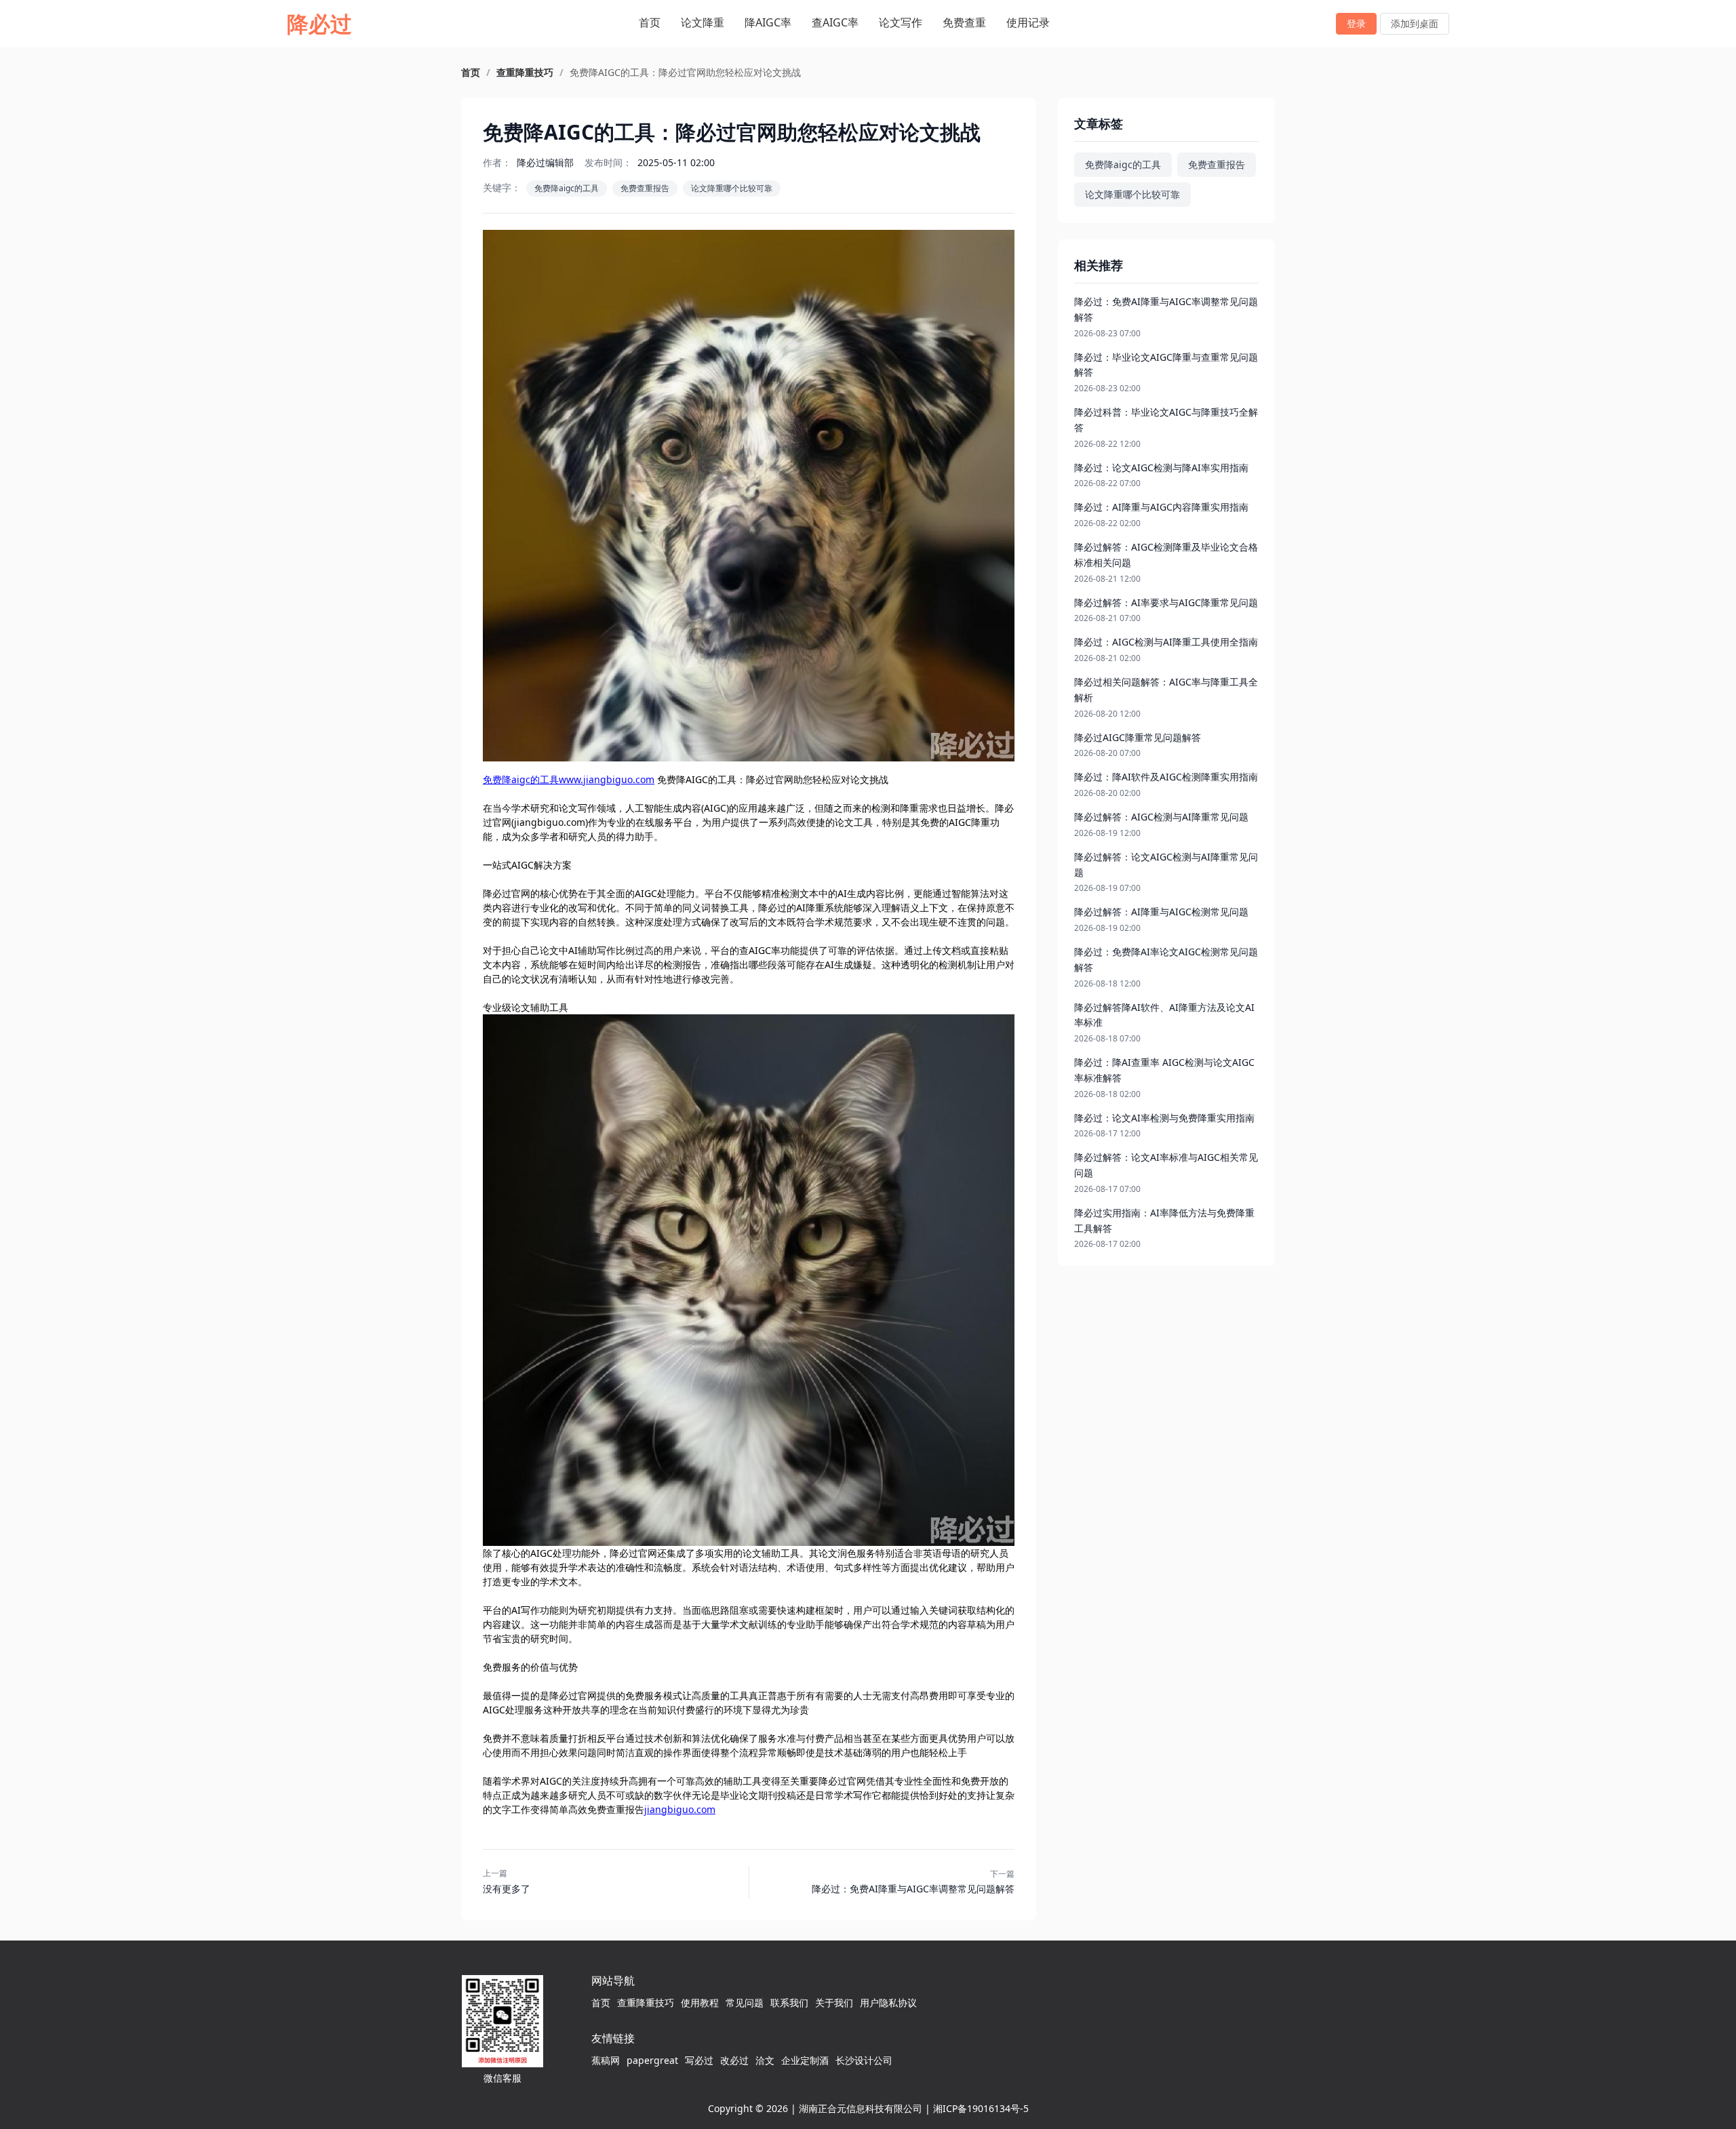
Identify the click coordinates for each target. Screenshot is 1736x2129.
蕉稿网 (606, 2060)
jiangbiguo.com (680, 1809)
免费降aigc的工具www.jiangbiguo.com (569, 779)
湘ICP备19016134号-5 (981, 2108)
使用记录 (1028, 22)
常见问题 (745, 2003)
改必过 (734, 2060)
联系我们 (789, 2003)
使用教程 (700, 2003)
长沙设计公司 (864, 2060)
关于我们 (834, 2003)
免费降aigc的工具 (567, 188)
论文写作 (901, 22)
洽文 (765, 2060)
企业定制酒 (805, 2060)
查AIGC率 (835, 22)
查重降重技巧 (646, 2003)
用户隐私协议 (888, 2003)
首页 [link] (471, 73)
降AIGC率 (768, 22)
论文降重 (703, 22)
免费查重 (964, 22)
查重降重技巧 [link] (525, 73)
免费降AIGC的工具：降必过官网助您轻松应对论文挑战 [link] (685, 73)
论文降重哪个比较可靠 (732, 188)
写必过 (699, 2060)
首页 (650, 22)
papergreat (652, 2060)
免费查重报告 (645, 188)
